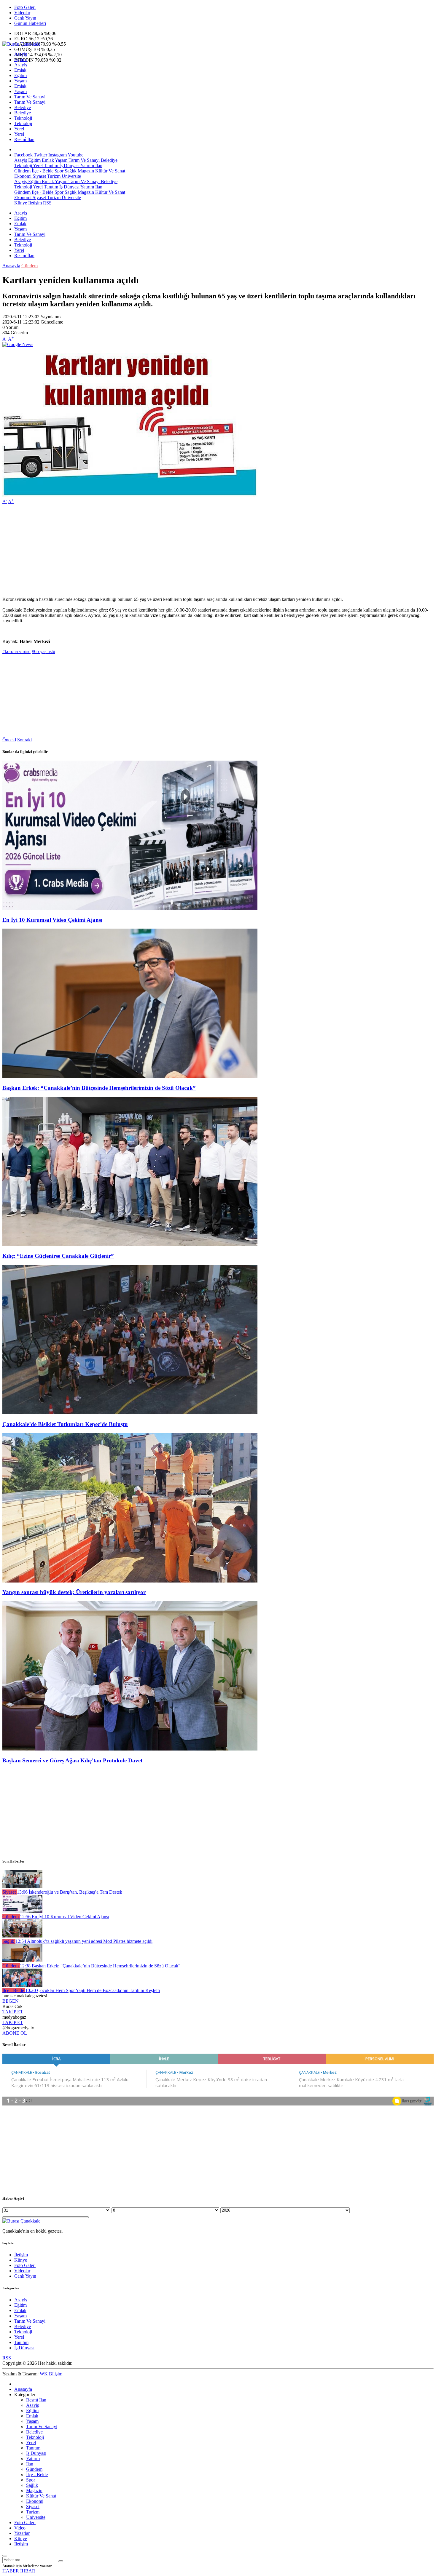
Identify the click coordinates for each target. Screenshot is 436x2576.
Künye (21, 203)
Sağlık (70, 171)
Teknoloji (23, 118)
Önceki (9, 740)
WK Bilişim (51, 2374)
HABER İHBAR (19, 2571)
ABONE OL (15, 2033)
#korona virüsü (16, 651)
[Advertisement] (180, 551)
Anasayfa (11, 266)
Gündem (22, 171)
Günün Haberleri (30, 23)
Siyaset (39, 176)
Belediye (23, 107)
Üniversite (71, 176)
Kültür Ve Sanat (110, 171)
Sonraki (24, 740)
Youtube (75, 155)
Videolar (22, 13)
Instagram (58, 155)
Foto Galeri (25, 7)
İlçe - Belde (42, 171)
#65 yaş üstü (43, 651)
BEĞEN (11, 2001)
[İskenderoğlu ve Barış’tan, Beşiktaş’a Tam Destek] (22, 1887)
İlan (98, 165)
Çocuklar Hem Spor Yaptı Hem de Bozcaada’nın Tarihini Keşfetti (93, 1990)
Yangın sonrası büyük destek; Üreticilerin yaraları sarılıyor (74, 1592)
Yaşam (20, 81)
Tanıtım (50, 165)
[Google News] (18, 344)
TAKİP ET (13, 2012)
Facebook (23, 155)
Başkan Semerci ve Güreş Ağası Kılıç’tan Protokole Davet (72, 1760)
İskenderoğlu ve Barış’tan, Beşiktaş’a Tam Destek (70, 1892)
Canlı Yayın (25, 18)
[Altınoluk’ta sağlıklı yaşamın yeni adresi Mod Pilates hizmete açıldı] (22, 1936)
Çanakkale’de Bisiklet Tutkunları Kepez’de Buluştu (65, 1424)
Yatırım (87, 165)
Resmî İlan (24, 139)
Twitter (40, 155)
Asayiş (21, 54)
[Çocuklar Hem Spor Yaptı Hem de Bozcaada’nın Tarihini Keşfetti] (22, 1985)
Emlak (20, 70)
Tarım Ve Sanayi (30, 97)
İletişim (35, 203)
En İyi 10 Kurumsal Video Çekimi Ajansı (52, 920)
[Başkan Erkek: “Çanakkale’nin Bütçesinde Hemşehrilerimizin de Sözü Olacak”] (130, 1076)
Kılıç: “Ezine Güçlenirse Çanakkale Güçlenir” (58, 1256)
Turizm (53, 176)
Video (20, 2528)
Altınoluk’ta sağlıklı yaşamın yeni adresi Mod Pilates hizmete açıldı (84, 1941)
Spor (58, 171)
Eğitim (20, 59)
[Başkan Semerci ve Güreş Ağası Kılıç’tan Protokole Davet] (130, 1749)
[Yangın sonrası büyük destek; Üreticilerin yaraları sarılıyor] (130, 1581)
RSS (47, 203)
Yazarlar (22, 2533)
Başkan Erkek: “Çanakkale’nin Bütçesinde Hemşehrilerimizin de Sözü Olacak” (99, 1088)
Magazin (85, 171)
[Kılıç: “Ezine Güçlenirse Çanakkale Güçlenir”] (130, 1245)
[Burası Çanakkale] (21, 44)
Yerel (19, 129)
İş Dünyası (69, 165)
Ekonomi (23, 176)
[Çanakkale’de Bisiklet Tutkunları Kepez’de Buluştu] (130, 1413)
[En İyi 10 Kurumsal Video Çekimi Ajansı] (130, 908)
